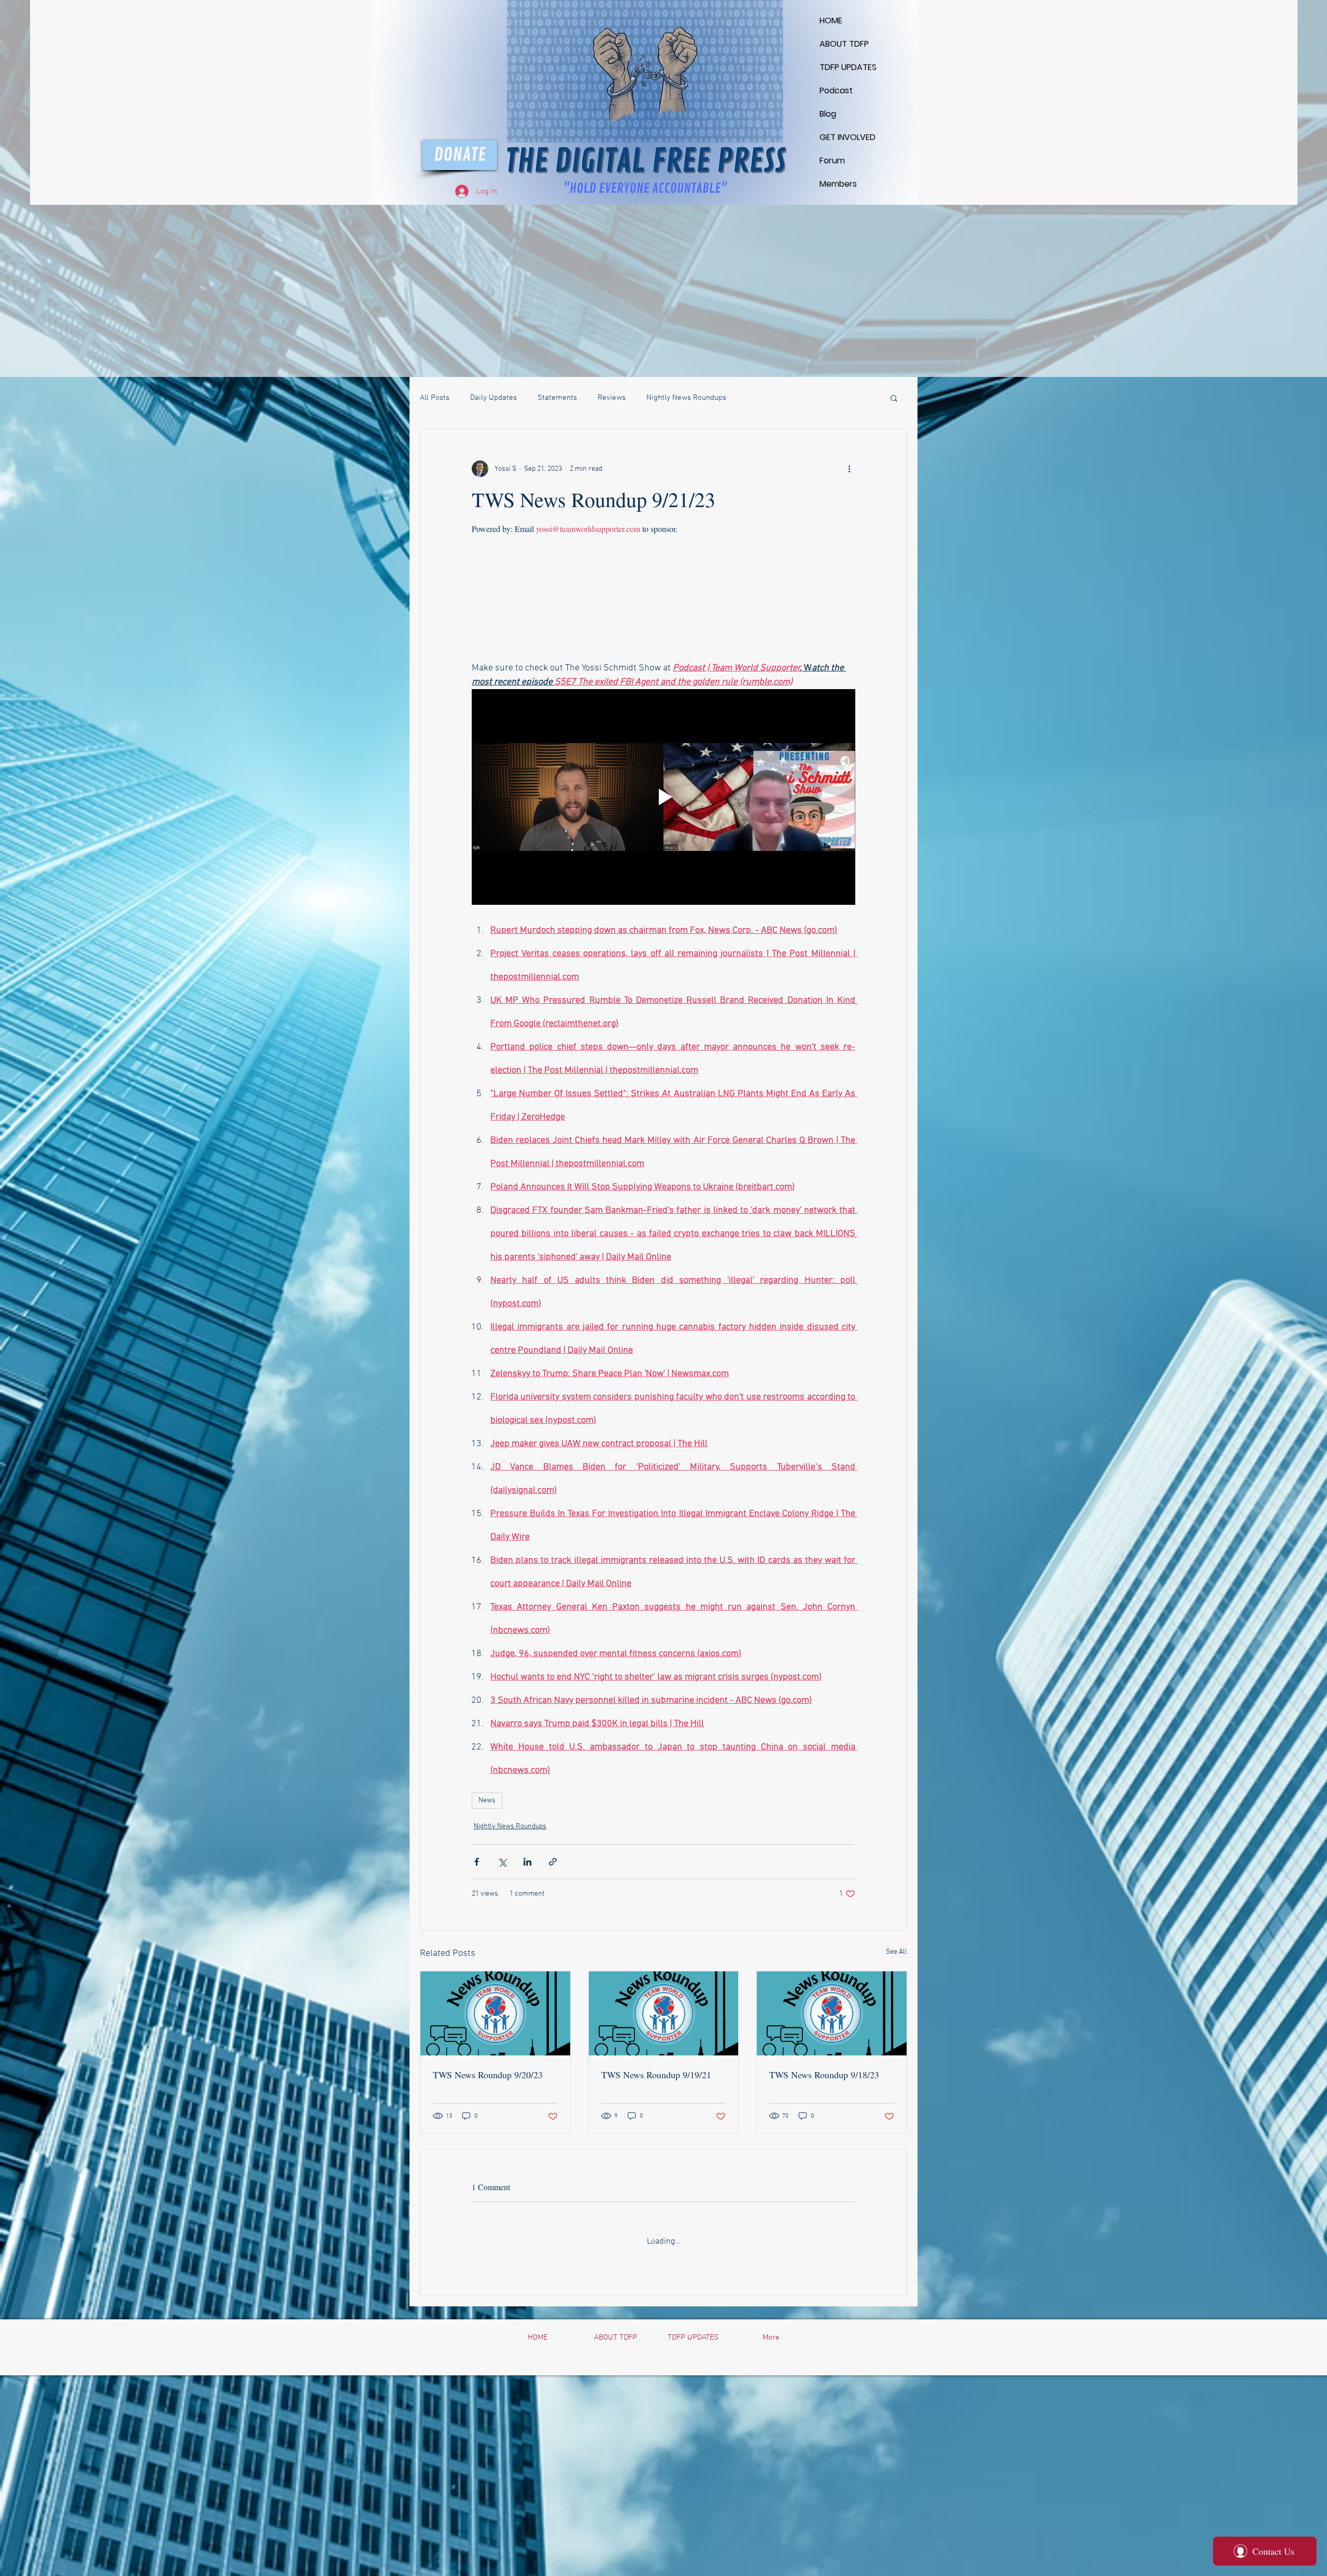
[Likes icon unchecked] (503, 2401)
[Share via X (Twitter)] (502, 1862)
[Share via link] (553, 1862)
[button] (894, 398)
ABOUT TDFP (844, 44)
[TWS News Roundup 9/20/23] (495, 2013)
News (487, 1801)
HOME (831, 20)
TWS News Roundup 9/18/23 (824, 2075)
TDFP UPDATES (844, 67)
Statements (557, 398)
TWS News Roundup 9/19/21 (656, 2075)
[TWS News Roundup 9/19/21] (664, 2013)
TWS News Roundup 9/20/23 (488, 2075)
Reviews (612, 398)
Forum (832, 160)
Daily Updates (493, 398)
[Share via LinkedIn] (527, 1862)
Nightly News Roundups (686, 398)
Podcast (836, 90)
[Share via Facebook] (477, 1862)
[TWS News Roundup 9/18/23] (832, 2013)
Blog (828, 114)
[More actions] (849, 469)
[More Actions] (849, 2293)
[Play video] (663, 797)
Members (838, 184)
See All (897, 1952)
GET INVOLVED (844, 137)
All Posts (435, 398)
